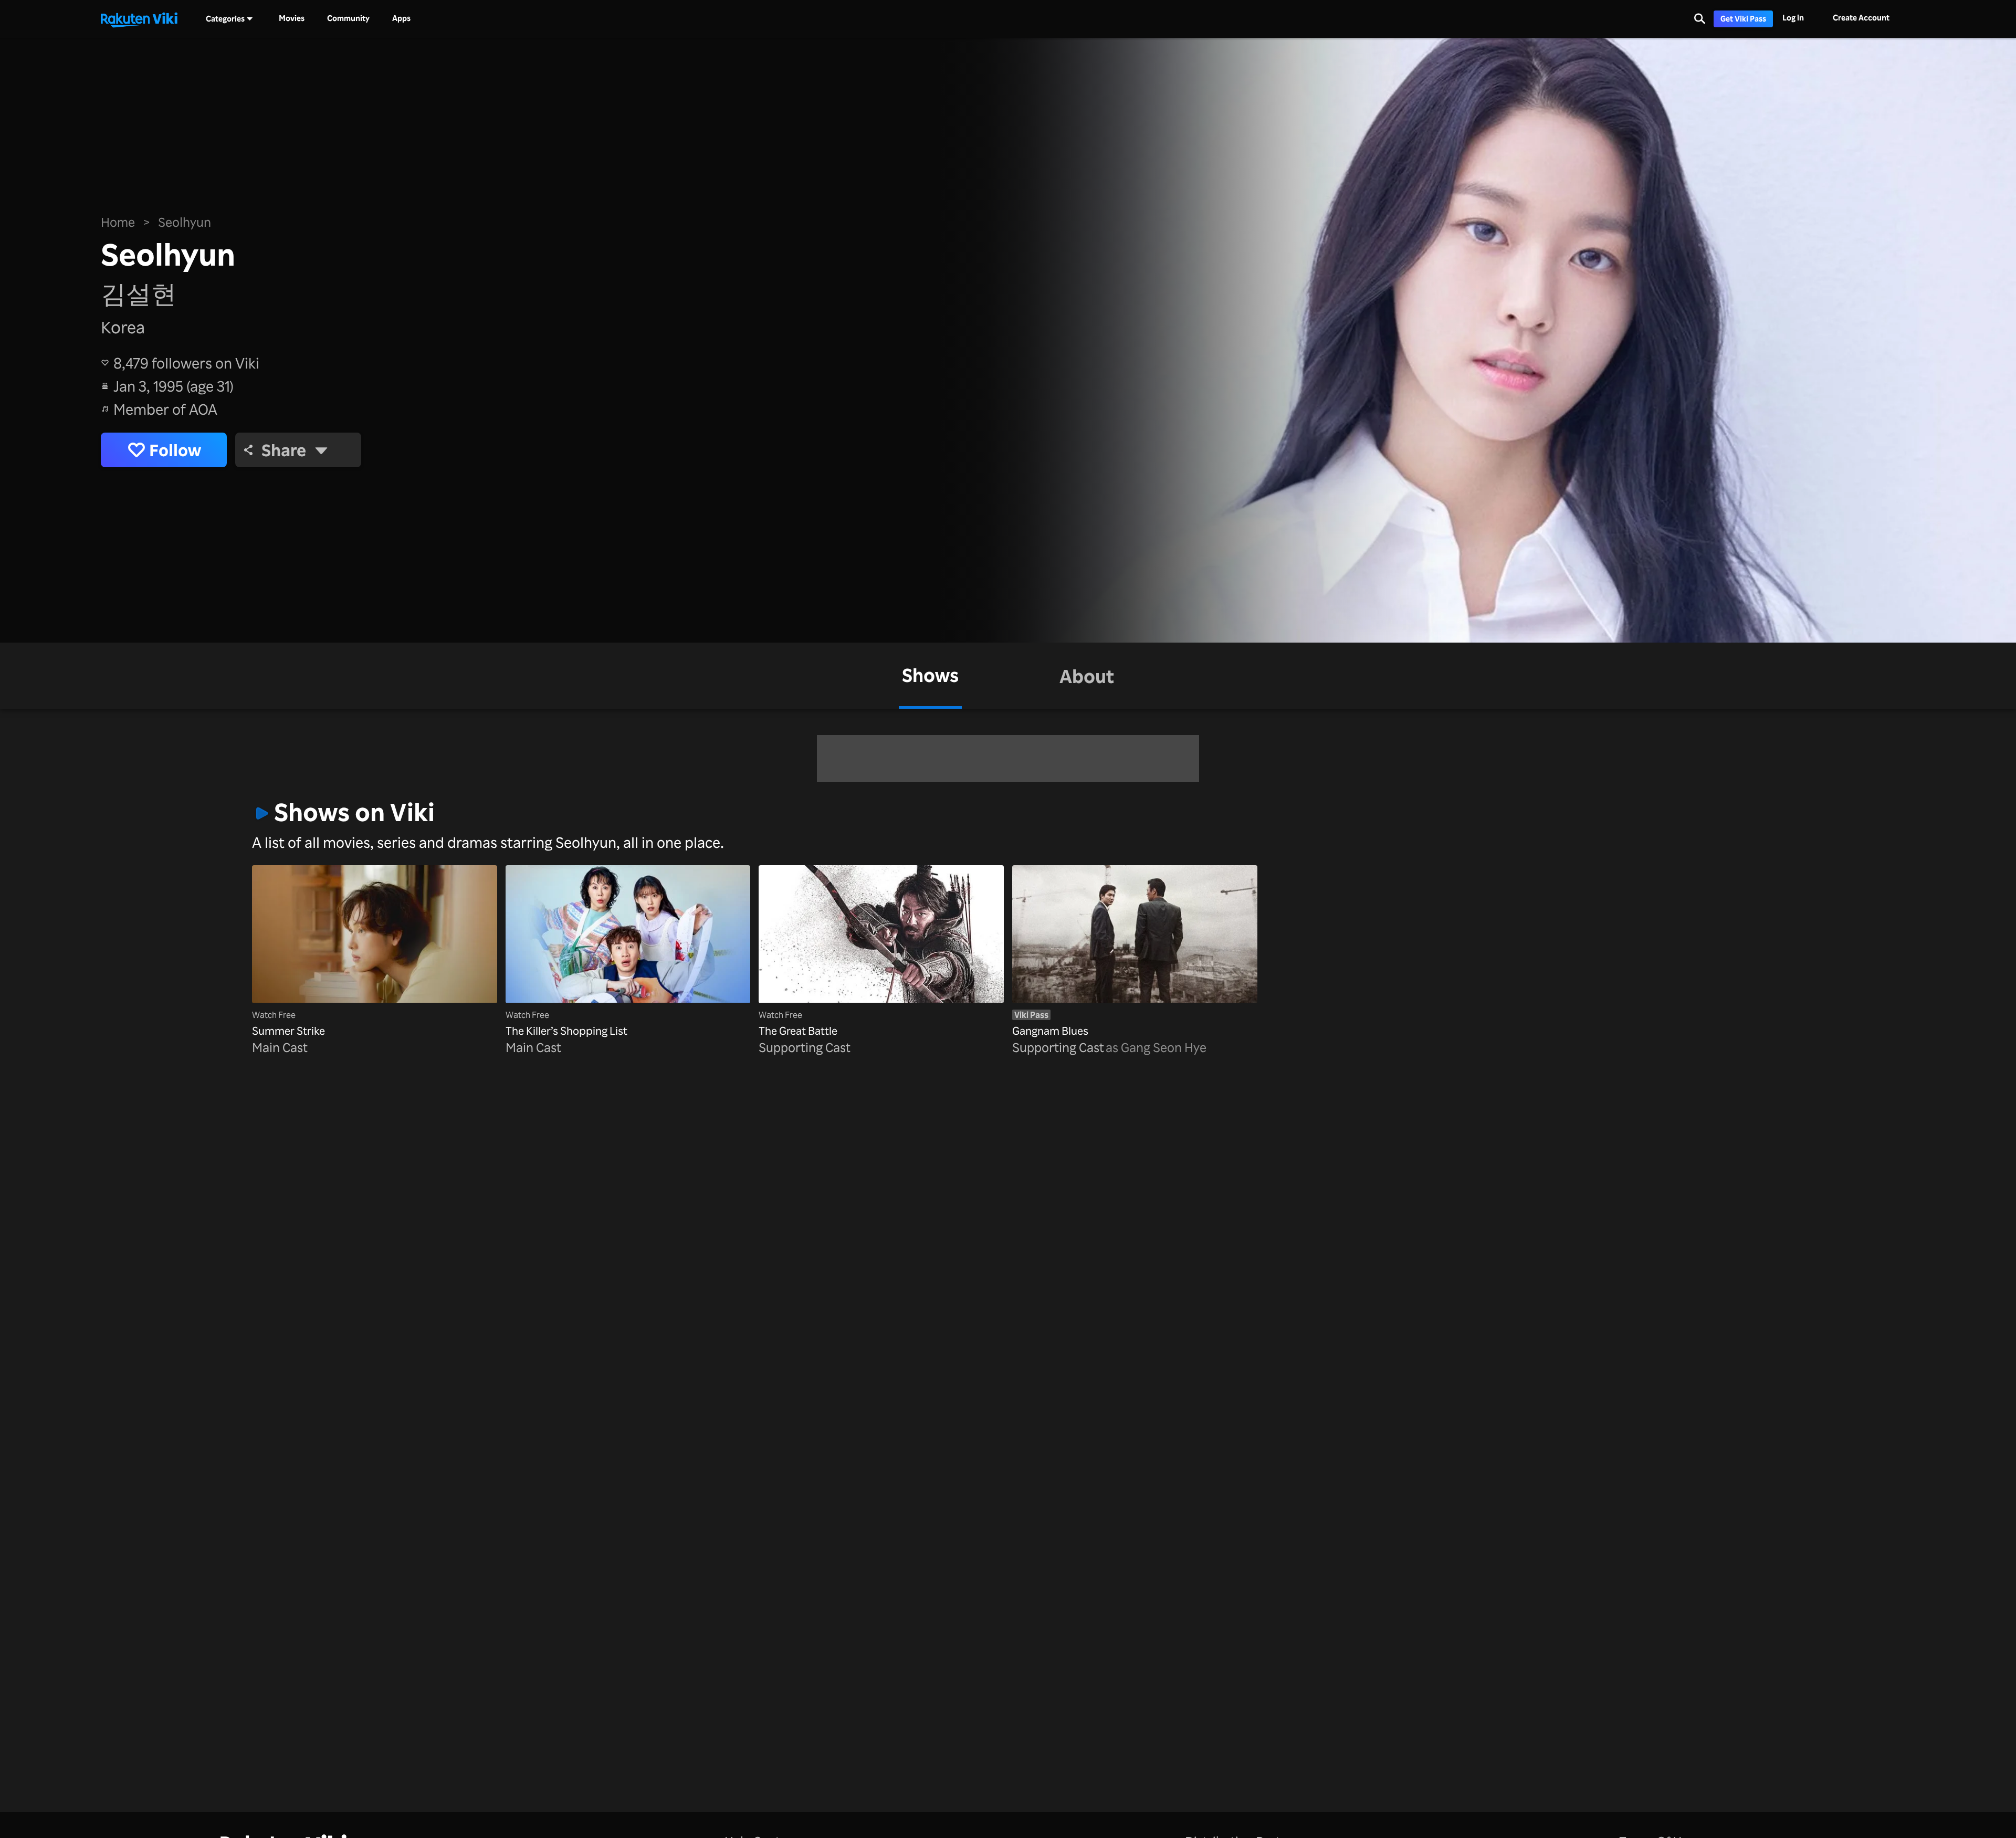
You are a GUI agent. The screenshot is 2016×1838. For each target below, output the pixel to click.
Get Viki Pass (1743, 19)
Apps (401, 18)
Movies (292, 18)
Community (348, 18)
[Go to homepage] (139, 19)
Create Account (1861, 18)
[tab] (930, 676)
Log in (1793, 18)
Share (284, 450)
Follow (175, 450)
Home (118, 222)
